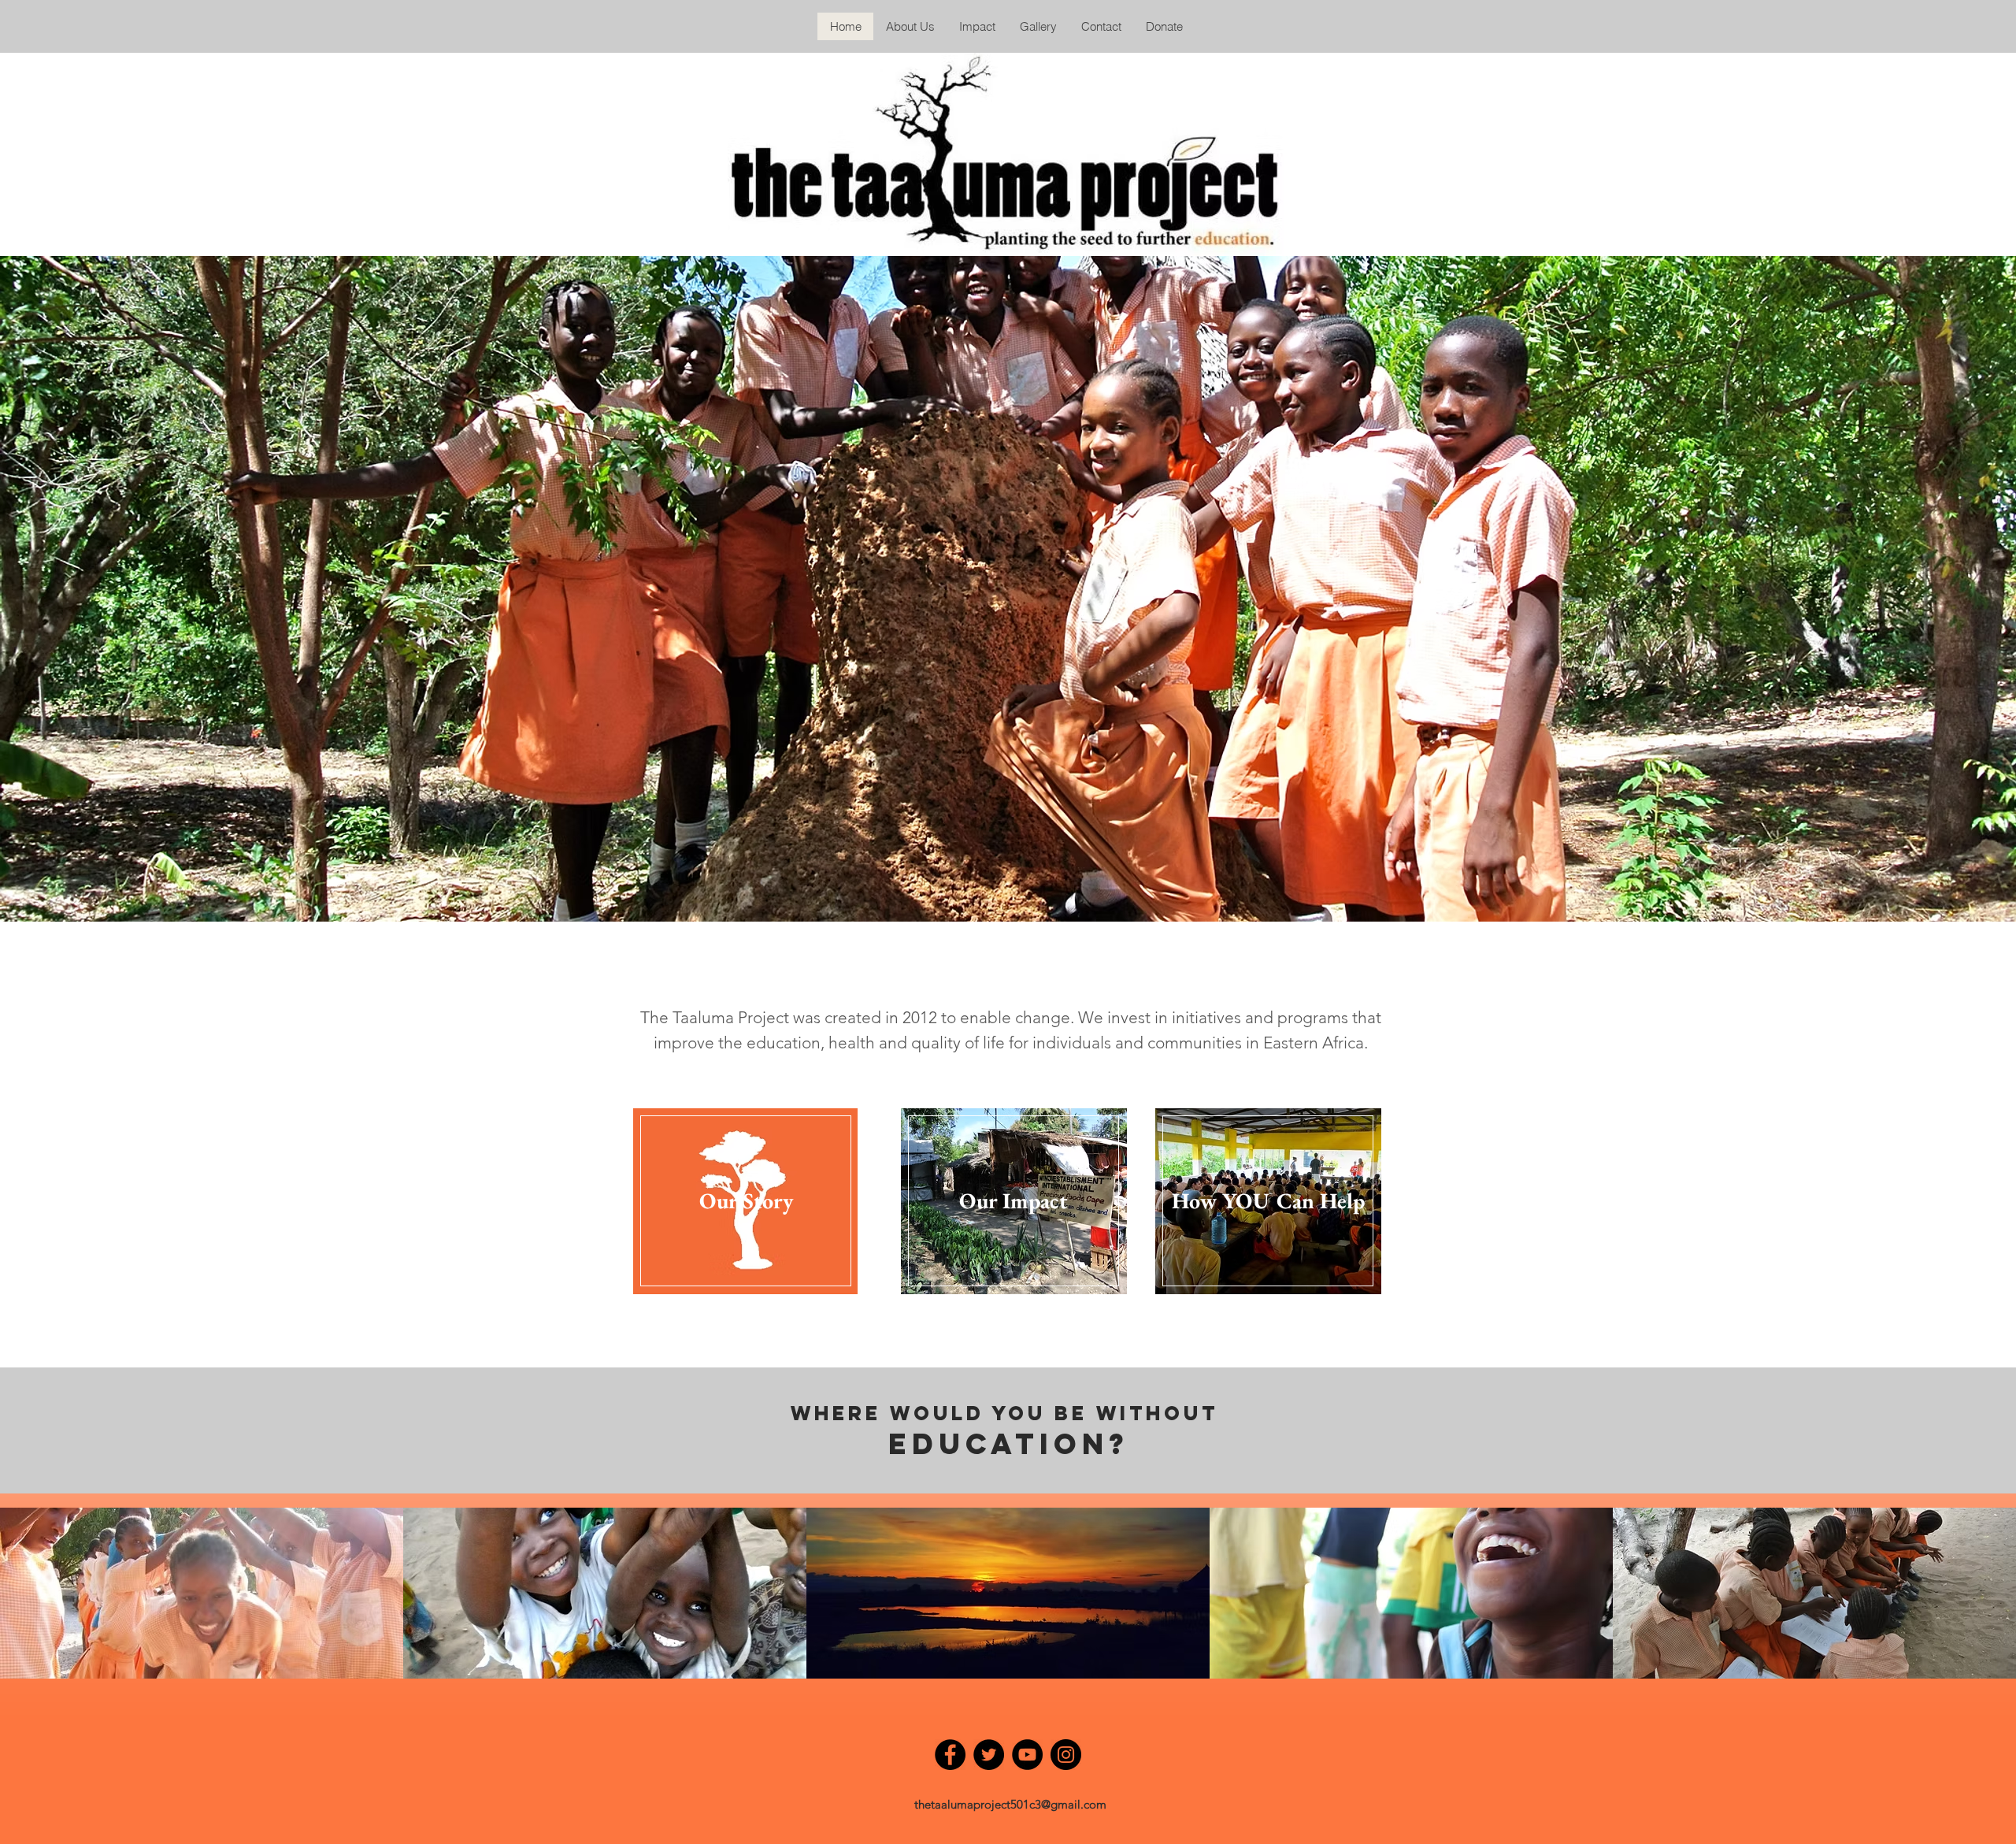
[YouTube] (1027, 1755)
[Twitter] (989, 1755)
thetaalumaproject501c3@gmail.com (1010, 1804)
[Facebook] (950, 1755)
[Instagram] (1066, 1755)
